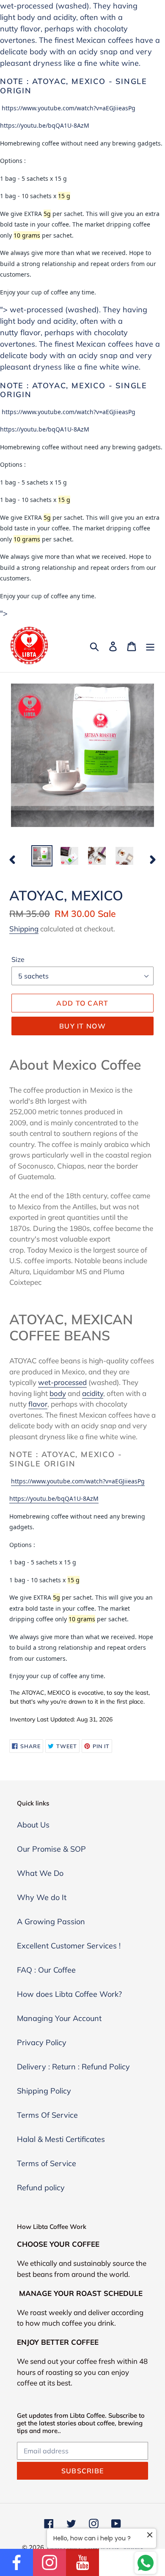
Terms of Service (47, 2163)
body (26, 17)
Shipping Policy (44, 2091)
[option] (42, 856)
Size (18, 959)
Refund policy (41, 2188)
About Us (33, 1825)
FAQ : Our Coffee (46, 1970)
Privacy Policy (42, 2042)
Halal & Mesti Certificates (61, 2139)
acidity (65, 17)
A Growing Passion (51, 1921)
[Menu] (150, 646)
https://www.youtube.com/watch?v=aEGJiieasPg (69, 108)
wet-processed (62, 1382)
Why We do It (42, 1897)
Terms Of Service (47, 2115)
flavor (30, 29)
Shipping (24, 929)
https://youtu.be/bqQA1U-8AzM (45, 125)
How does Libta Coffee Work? (69, 1994)
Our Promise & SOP (51, 1849)
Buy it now (82, 1026)
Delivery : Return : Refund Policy (73, 2067)
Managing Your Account (59, 2018)
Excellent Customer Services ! (69, 1946)
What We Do (40, 1873)
